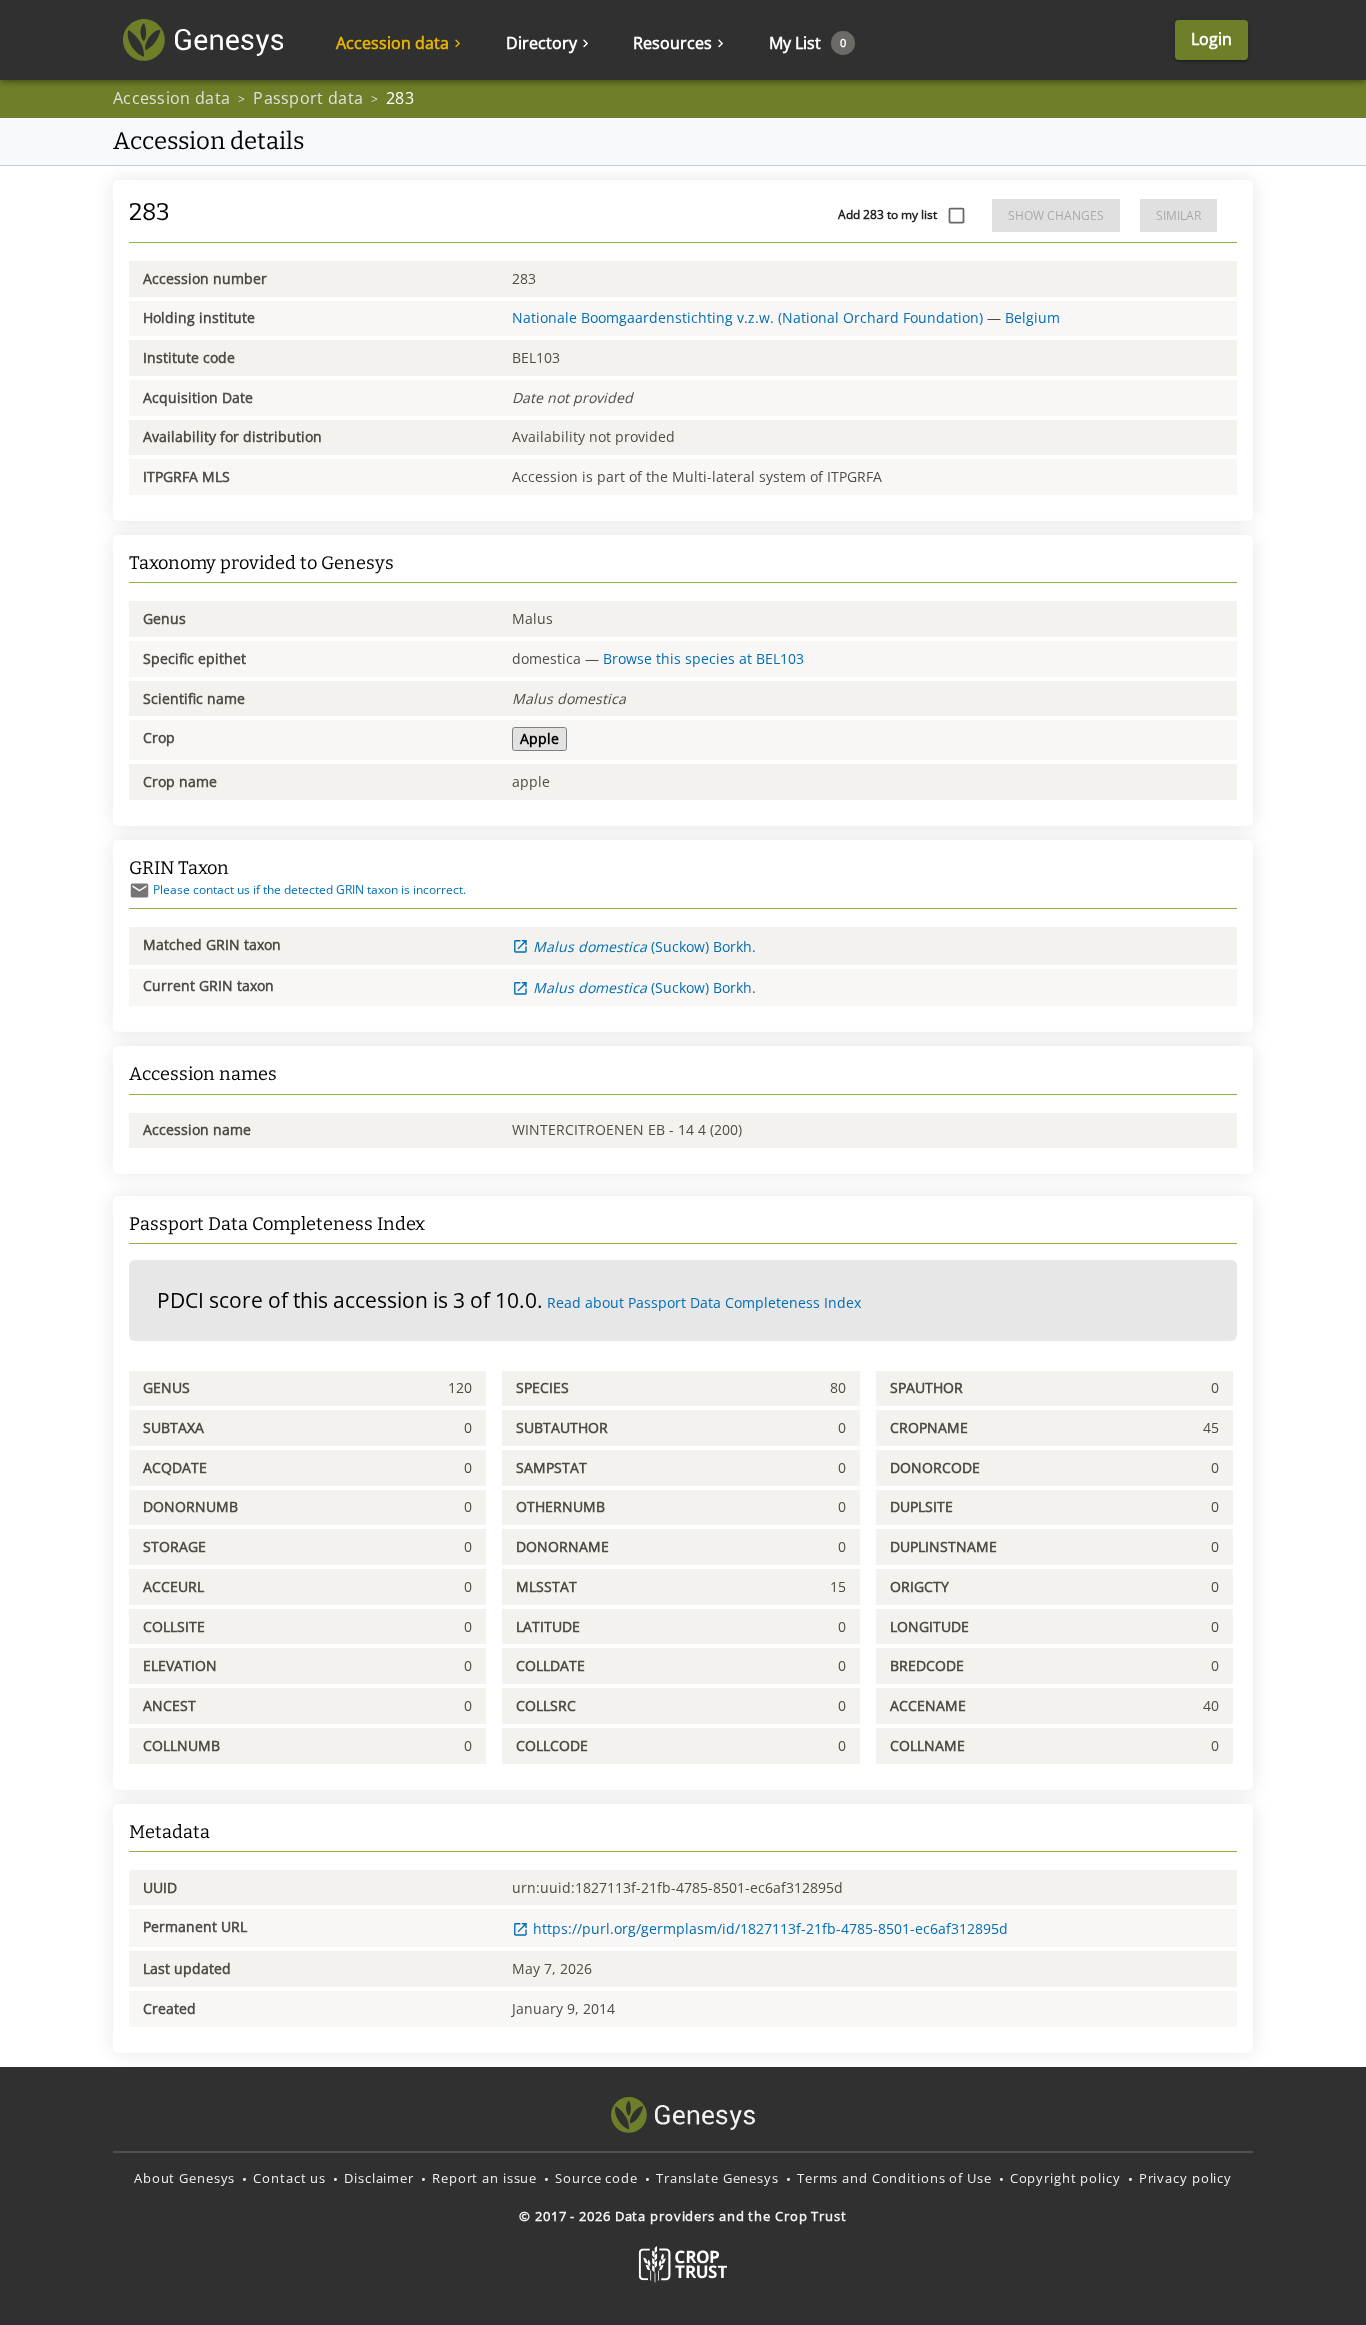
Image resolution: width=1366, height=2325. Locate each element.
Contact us (289, 2178)
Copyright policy (1065, 2178)
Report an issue (484, 2178)
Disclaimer (379, 2178)
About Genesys (184, 2178)
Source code (596, 2178)
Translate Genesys (717, 2178)
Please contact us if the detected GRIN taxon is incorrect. (309, 889)
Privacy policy (1185, 2178)
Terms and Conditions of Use (894, 2178)
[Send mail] (139, 890)
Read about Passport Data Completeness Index (704, 1302)
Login (1211, 39)
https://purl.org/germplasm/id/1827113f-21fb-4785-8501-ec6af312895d (770, 1928)
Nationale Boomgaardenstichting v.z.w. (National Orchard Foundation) (747, 317)
